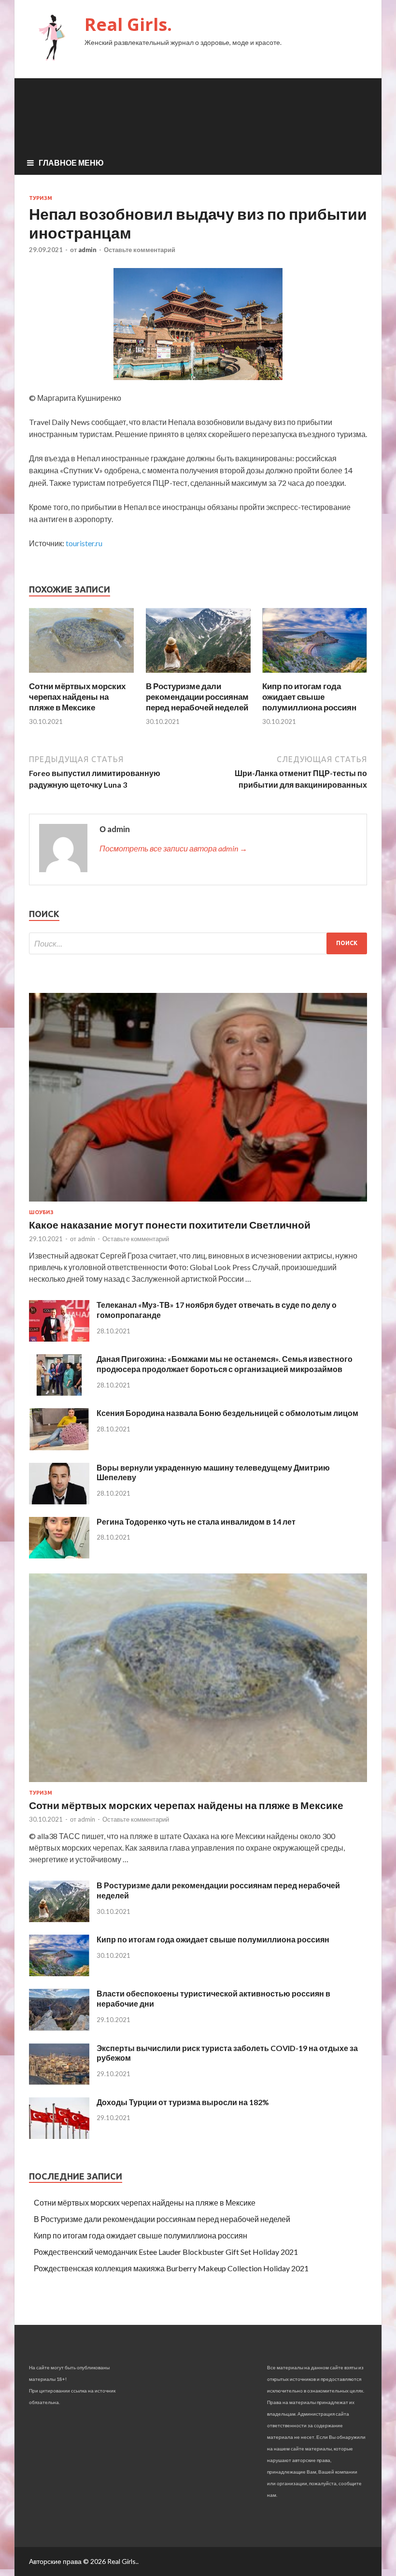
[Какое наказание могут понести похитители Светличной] (198, 1203)
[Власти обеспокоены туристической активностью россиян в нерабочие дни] (59, 2028)
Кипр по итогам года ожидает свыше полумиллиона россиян (309, 697)
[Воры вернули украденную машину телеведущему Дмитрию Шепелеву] (59, 1501)
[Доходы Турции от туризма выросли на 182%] (59, 2136)
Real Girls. (128, 24)
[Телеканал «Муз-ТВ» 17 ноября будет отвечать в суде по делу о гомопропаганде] (59, 1338)
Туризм (41, 198)
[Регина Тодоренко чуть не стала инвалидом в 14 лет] (59, 1555)
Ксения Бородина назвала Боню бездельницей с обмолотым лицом (227, 1413)
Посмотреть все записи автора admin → (173, 848)
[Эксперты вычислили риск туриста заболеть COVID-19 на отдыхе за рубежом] (59, 2082)
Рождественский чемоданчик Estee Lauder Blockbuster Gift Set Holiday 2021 (166, 2252)
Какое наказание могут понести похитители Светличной (170, 1224)
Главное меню (71, 163)
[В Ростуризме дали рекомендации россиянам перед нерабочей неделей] (198, 675)
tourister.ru (84, 543)
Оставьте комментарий (140, 250)
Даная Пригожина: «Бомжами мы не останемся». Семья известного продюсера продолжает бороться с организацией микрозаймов (225, 1364)
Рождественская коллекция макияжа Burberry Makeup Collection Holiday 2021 (171, 2268)
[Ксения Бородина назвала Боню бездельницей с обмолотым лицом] (59, 1447)
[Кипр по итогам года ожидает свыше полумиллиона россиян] (315, 675)
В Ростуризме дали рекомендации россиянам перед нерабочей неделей (197, 697)
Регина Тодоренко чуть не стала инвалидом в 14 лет (196, 1522)
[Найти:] (198, 943)
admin (87, 250)
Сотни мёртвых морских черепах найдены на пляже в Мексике (77, 697)
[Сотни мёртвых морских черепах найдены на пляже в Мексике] (81, 675)
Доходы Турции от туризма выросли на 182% (183, 2102)
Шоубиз (41, 1212)
